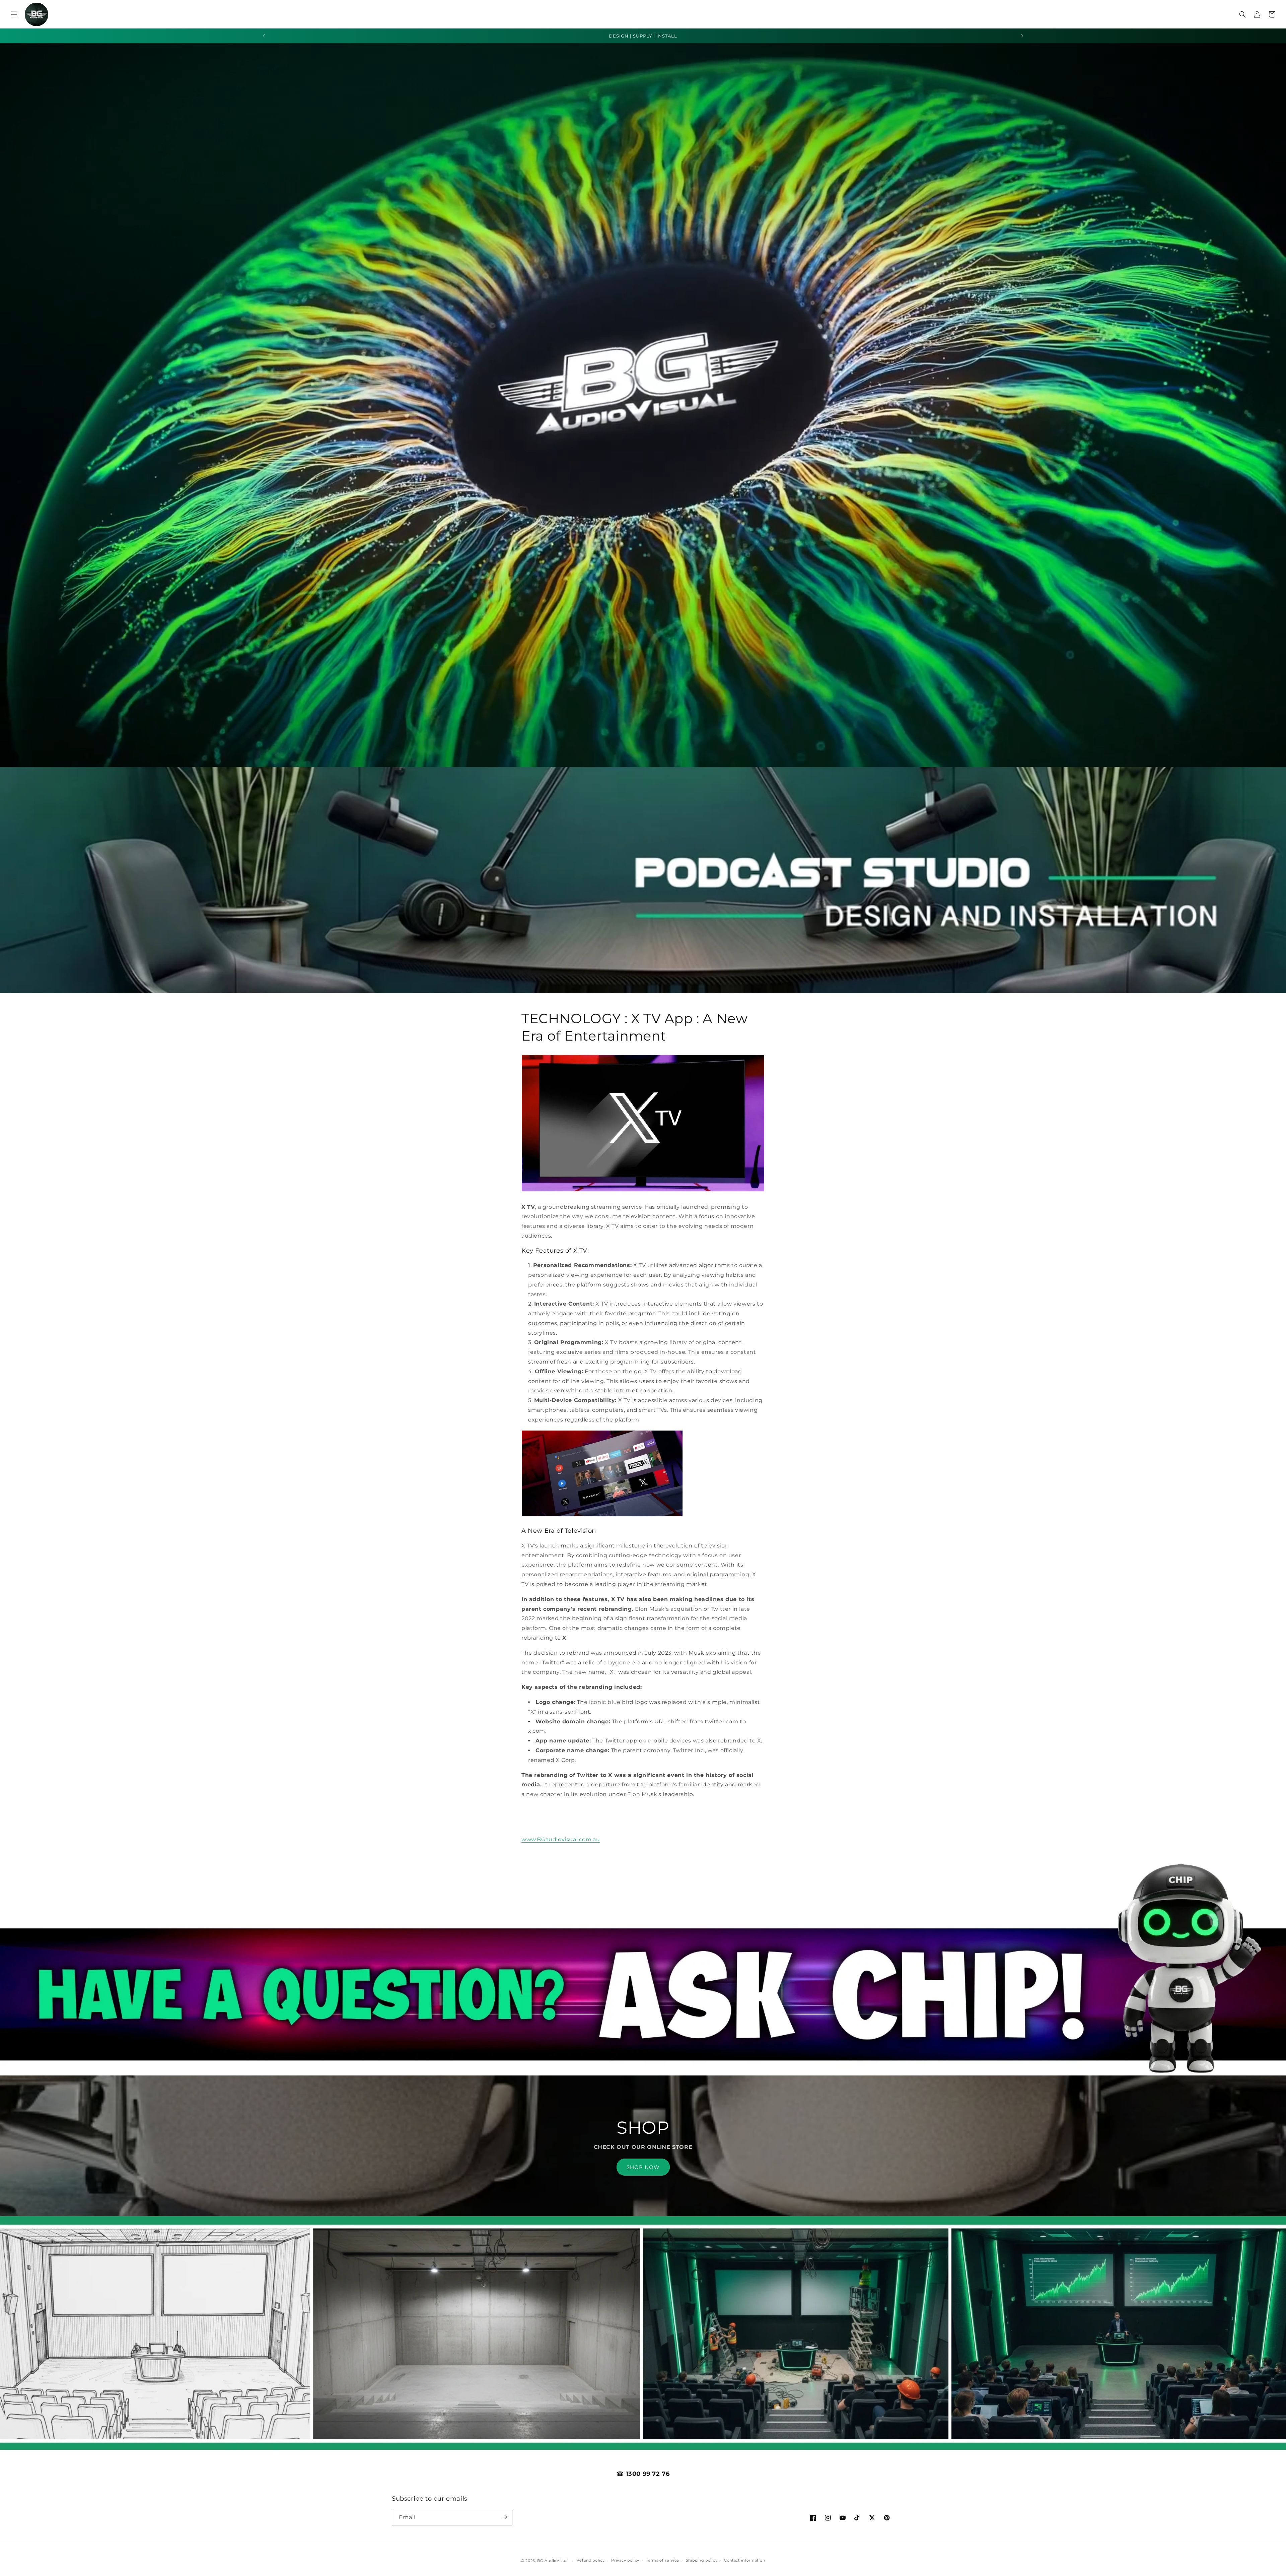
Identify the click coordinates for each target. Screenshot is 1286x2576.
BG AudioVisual (553, 2561)
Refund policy (591, 2561)
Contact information (744, 2561)
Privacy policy (625, 2561)
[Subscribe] (505, 2517)
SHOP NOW (643, 2167)
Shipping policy (702, 2561)
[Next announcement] (1022, 36)
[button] (14, 14)
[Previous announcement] (264, 36)
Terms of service (663, 2561)
